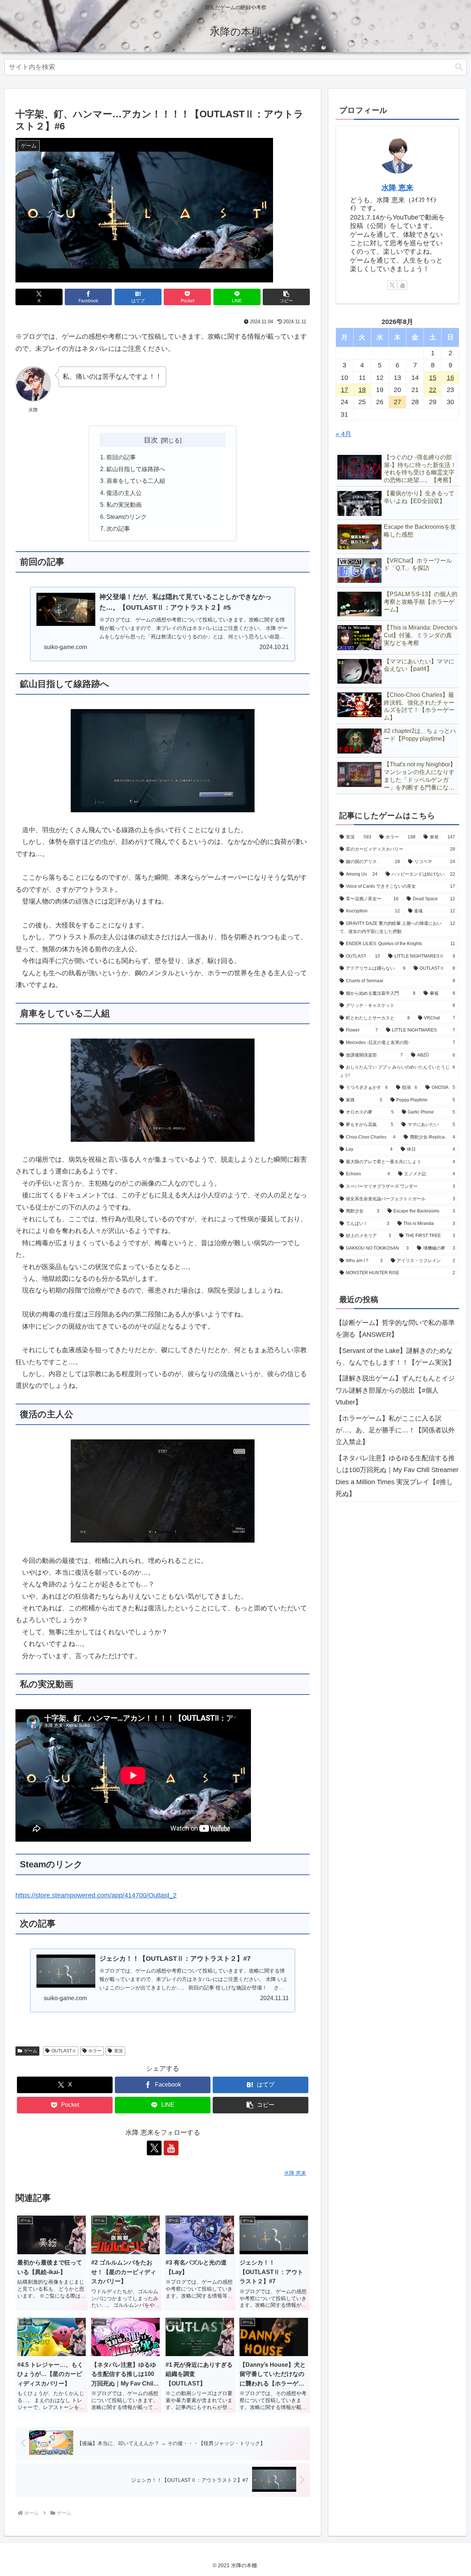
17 (344, 390)
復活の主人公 (124, 493)
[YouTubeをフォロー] (171, 2148)
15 (433, 378)
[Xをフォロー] (154, 2148)
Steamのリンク (127, 517)
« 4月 (343, 434)
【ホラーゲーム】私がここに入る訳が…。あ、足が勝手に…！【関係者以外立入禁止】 (395, 1430)
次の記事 (118, 528)
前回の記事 (121, 457)
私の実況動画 (124, 505)
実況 (118, 2051)
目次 (151, 440)
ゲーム (31, 2051)
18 (362, 390)
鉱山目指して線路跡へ (136, 469)
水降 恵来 (397, 188)
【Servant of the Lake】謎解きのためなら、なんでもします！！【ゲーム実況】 (395, 1357)
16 (450, 378)
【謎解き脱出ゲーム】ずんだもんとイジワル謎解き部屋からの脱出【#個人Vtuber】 (395, 1391)
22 (433, 390)
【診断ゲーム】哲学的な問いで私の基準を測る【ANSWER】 (395, 1329)
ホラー (95, 2051)
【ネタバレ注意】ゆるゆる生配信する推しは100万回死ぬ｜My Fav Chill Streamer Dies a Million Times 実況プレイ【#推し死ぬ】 (397, 1476)
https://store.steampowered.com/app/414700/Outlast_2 (96, 1895)
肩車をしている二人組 (136, 481)
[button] (459, 67)
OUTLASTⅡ (64, 2051)
